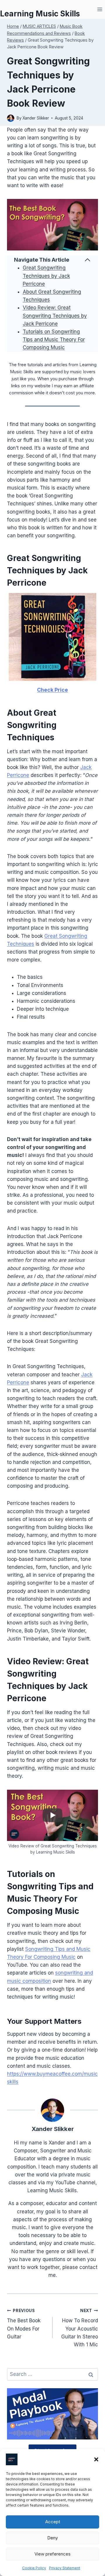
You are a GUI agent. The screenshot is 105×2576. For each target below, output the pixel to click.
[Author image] (11, 118)
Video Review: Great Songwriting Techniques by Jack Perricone (55, 316)
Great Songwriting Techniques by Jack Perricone (46, 276)
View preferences (52, 2554)
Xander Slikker (36, 118)
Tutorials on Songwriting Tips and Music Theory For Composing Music (54, 340)
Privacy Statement (65, 2568)
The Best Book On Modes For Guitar (24, 2324)
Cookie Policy (34, 2568)
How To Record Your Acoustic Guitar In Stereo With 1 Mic (80, 2328)
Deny (52, 2538)
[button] (96, 2459)
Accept (53, 2522)
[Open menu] (100, 9)
